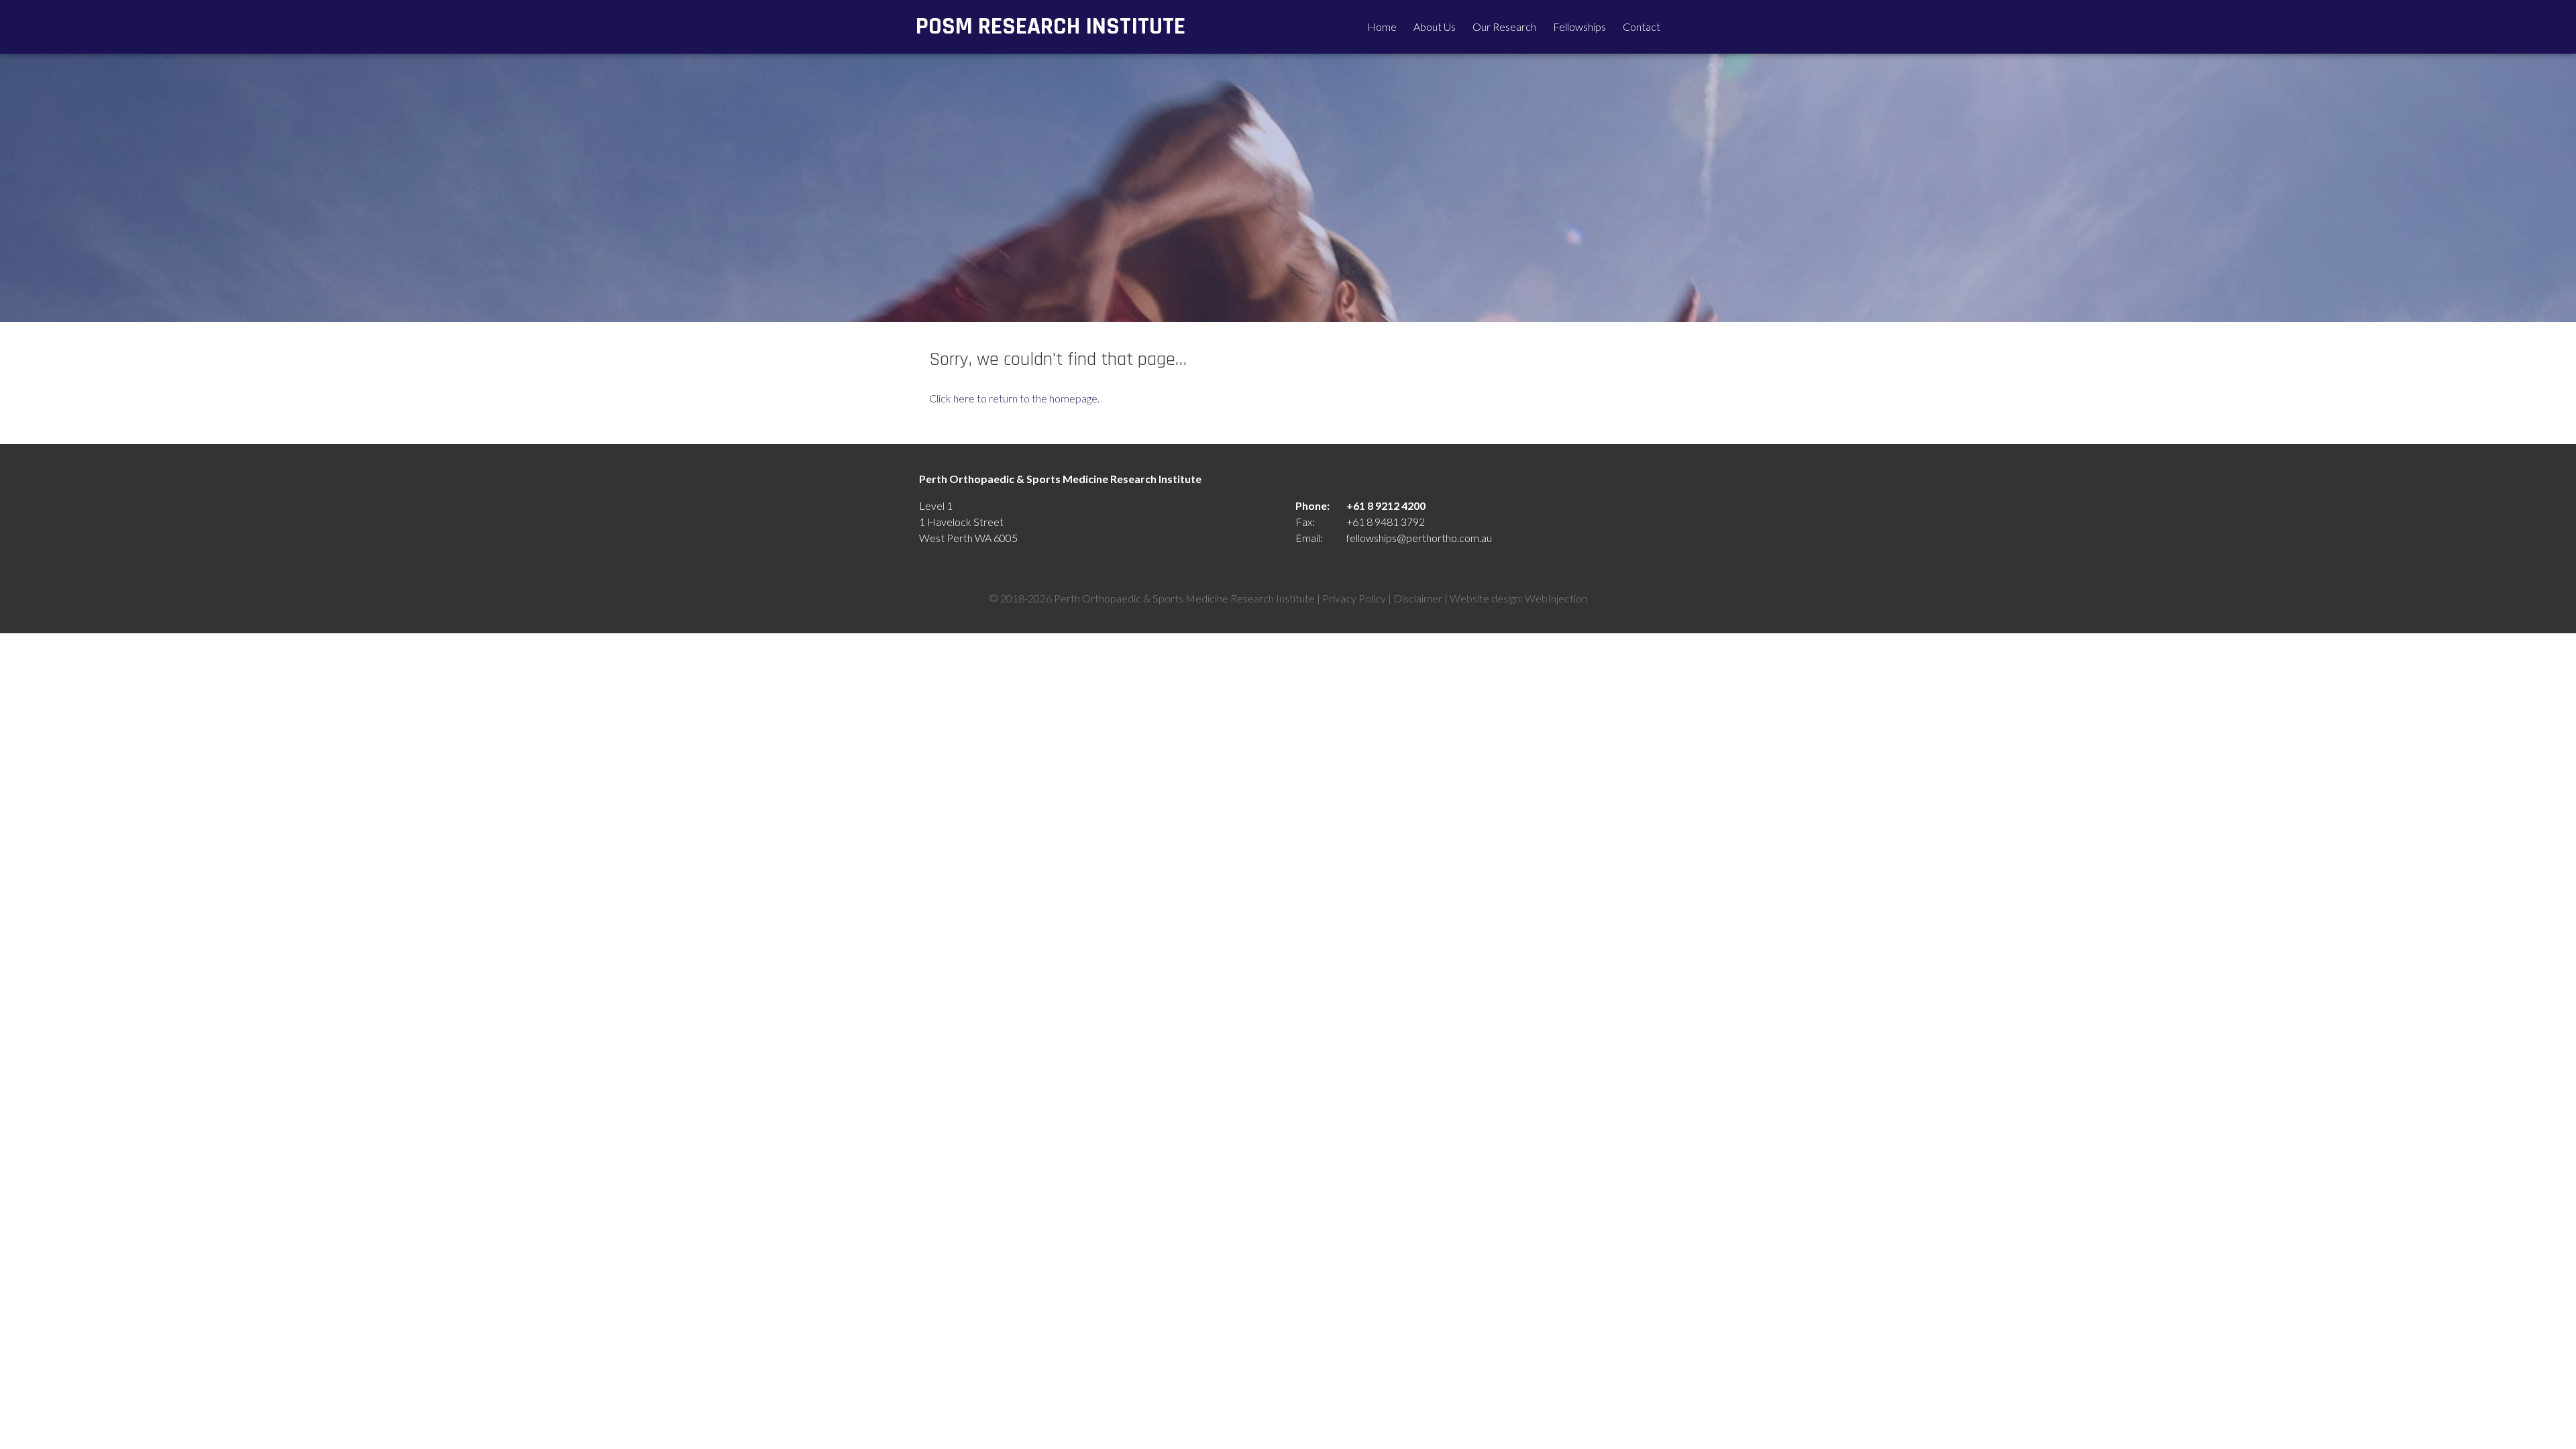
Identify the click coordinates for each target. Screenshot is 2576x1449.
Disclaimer (1418, 598)
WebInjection (1556, 598)
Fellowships (1579, 26)
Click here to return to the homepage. (1014, 398)
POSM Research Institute (1051, 26)
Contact (1642, 26)
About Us (1435, 26)
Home (1382, 26)
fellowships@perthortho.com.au (1419, 538)
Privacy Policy (1354, 598)
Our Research (1504, 26)
